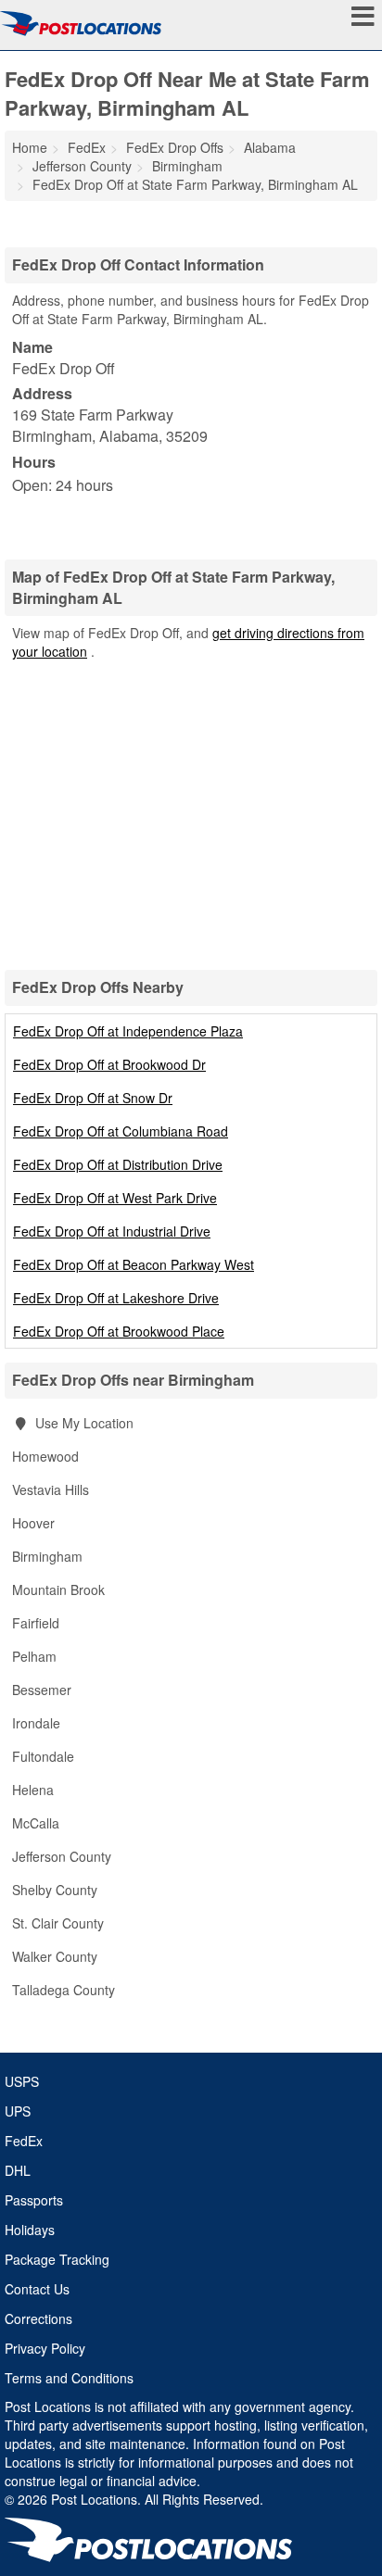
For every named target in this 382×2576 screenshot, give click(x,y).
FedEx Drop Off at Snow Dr (93, 1098)
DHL (18, 2170)
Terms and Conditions (69, 2378)
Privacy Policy (45, 2348)
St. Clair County (58, 1923)
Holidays (30, 2230)
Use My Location (83, 1423)
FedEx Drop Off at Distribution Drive (118, 1164)
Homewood (45, 1456)
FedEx (24, 2141)
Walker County (55, 1956)
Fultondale (43, 1756)
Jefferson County (62, 1856)
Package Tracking (57, 2259)
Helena (33, 1790)
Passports (34, 2200)
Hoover (33, 1523)
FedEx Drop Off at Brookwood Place (119, 1331)
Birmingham (47, 1556)
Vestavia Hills (51, 1489)
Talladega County (64, 1990)
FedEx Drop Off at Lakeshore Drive (116, 1298)
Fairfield (36, 1623)
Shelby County (55, 1890)
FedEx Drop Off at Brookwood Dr (109, 1064)
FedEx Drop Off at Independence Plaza (128, 1031)
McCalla (36, 1823)
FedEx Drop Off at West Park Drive (115, 1198)
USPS (22, 2081)
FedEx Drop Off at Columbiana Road (121, 1131)
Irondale (36, 1723)
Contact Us (37, 2289)
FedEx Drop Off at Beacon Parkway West (134, 1264)
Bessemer (42, 1690)
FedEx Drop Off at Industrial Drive (112, 1231)
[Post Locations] (81, 23)
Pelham (34, 1656)
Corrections (38, 2318)
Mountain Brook (58, 1590)
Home (30, 147)
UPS (18, 2111)
